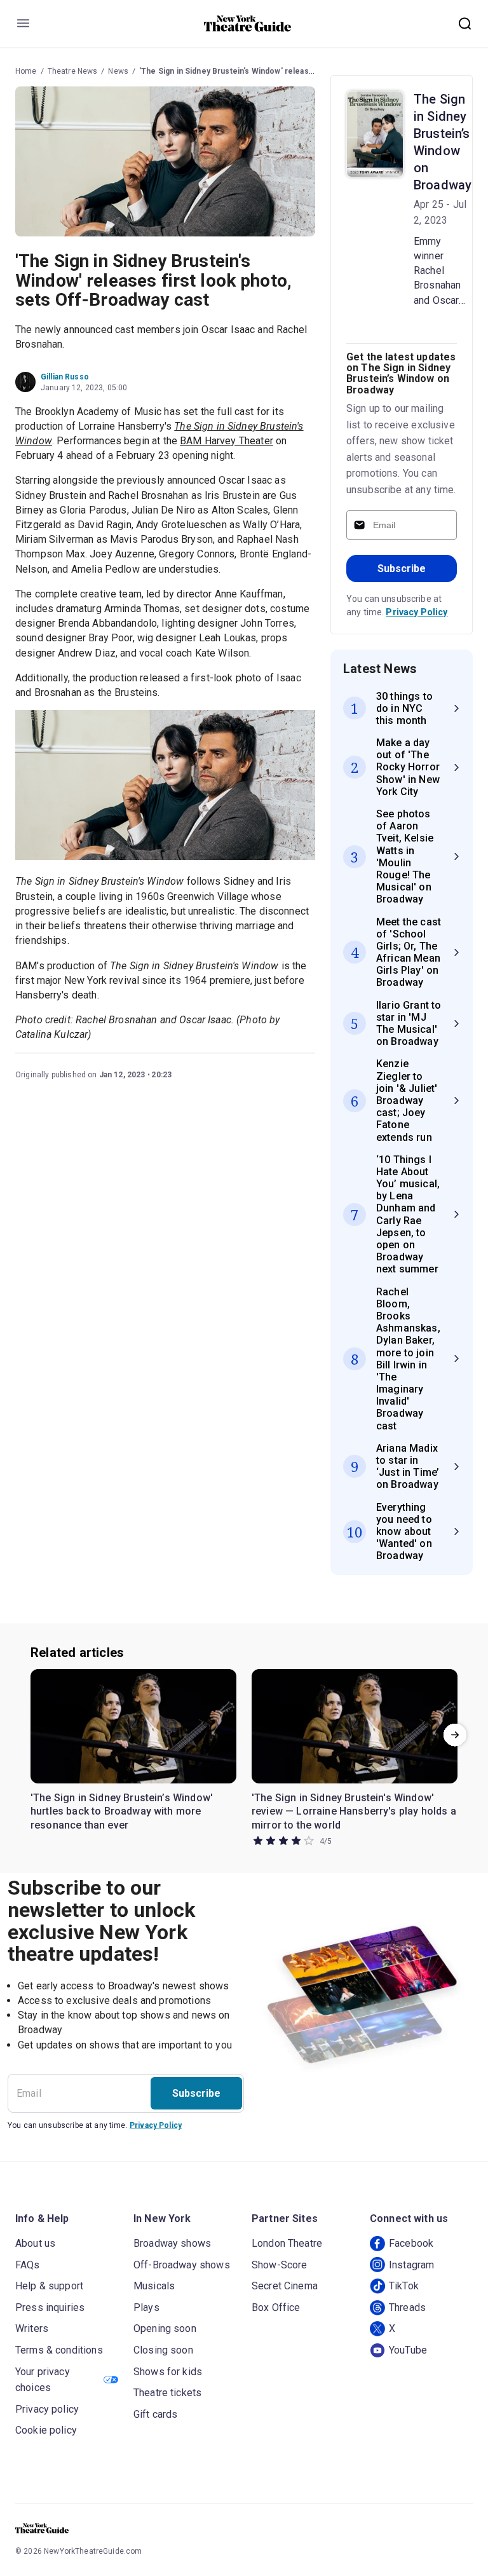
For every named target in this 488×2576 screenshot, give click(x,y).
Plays (146, 2307)
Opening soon (165, 2328)
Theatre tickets (167, 2393)
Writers (32, 2328)
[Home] (248, 24)
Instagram (411, 2265)
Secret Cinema (285, 2286)
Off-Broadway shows (182, 2265)
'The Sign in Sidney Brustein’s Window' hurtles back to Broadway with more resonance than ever (122, 1811)
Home (26, 71)
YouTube (408, 2350)
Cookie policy (46, 2430)
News (118, 71)
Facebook (411, 2243)
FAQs (28, 2265)
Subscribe (402, 569)
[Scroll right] (455, 1735)
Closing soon (163, 2350)
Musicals (154, 2286)
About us (35, 2243)
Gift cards (156, 2414)
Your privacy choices (43, 2380)
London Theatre (287, 2243)
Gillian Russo (65, 377)
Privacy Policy (417, 612)
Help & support (49, 2286)
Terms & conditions (59, 2350)
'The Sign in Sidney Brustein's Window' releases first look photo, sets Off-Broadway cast (304, 71)
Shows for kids (168, 2372)
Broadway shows (172, 2243)
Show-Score (280, 2265)
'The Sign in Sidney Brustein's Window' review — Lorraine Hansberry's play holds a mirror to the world (354, 1811)
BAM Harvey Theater (227, 441)
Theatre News (73, 71)
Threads (407, 2307)
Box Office (276, 2307)
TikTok (404, 2286)
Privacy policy (47, 2409)
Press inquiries (50, 2307)
